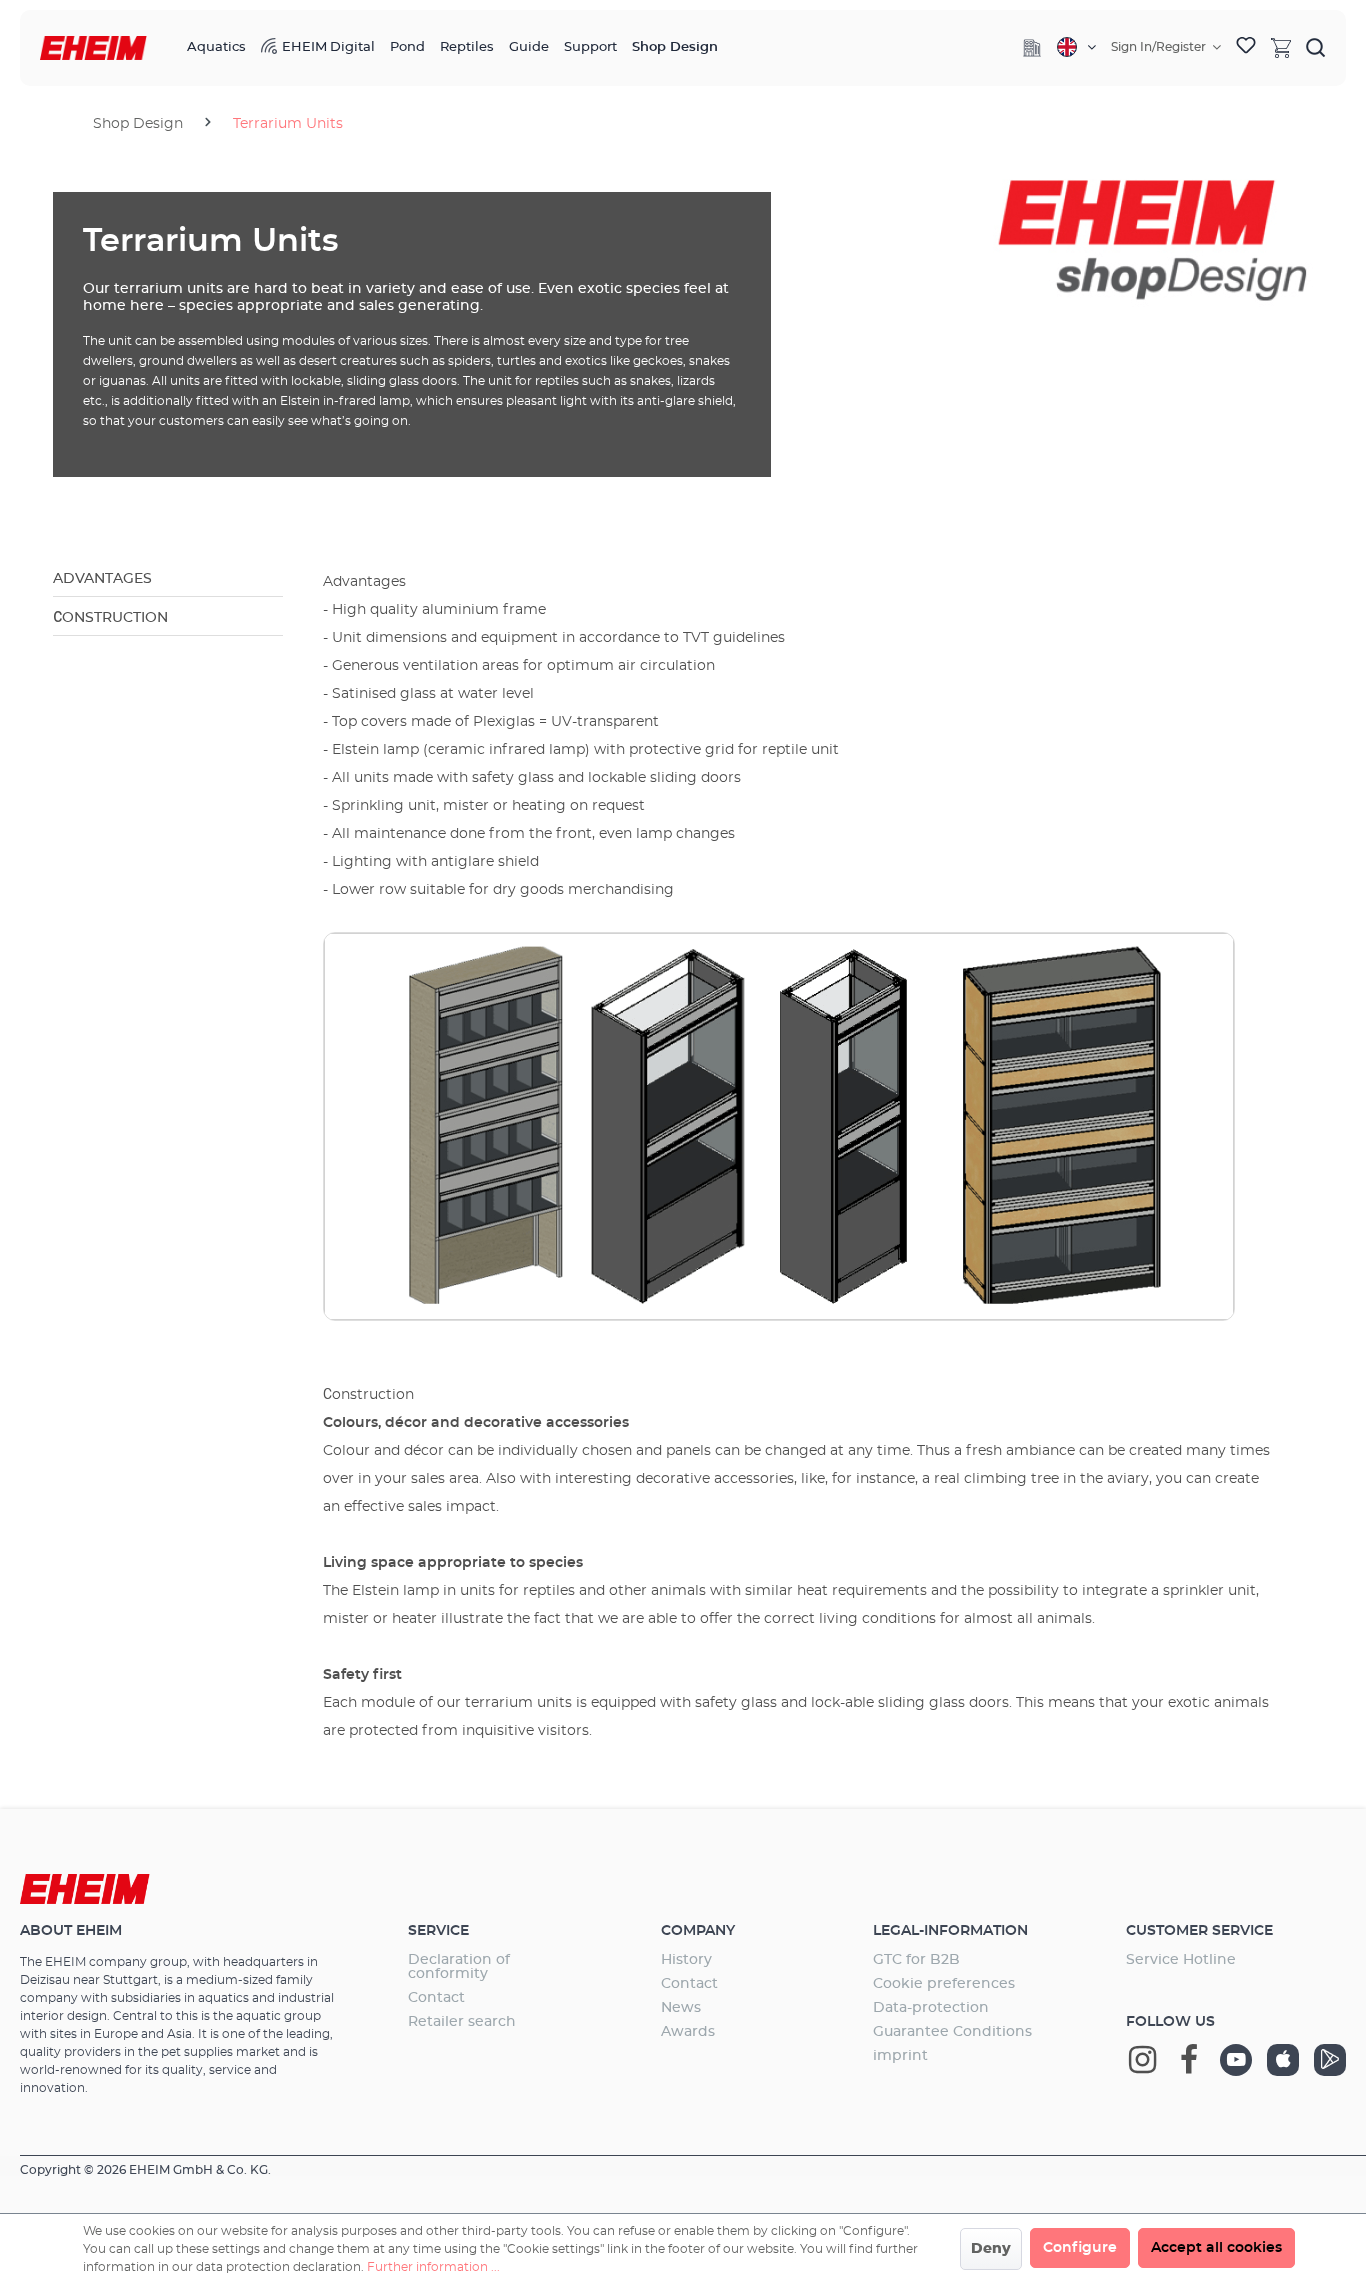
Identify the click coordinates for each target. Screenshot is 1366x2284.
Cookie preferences (944, 1984)
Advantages (102, 579)
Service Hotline (1181, 1960)
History (686, 1960)
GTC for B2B (916, 1960)
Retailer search (462, 2022)
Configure (1080, 2248)
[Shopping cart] (1281, 47)
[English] (1076, 47)
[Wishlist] (1246, 48)
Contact (436, 1998)
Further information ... (433, 2267)
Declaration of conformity (459, 1967)
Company (698, 1931)
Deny (991, 2249)
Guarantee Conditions (952, 2032)
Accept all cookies (1216, 2248)
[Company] (1032, 48)
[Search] (1316, 47)
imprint (900, 2056)
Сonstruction (110, 618)
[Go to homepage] (93, 48)
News (681, 2008)
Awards (688, 2032)
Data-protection (931, 2008)
